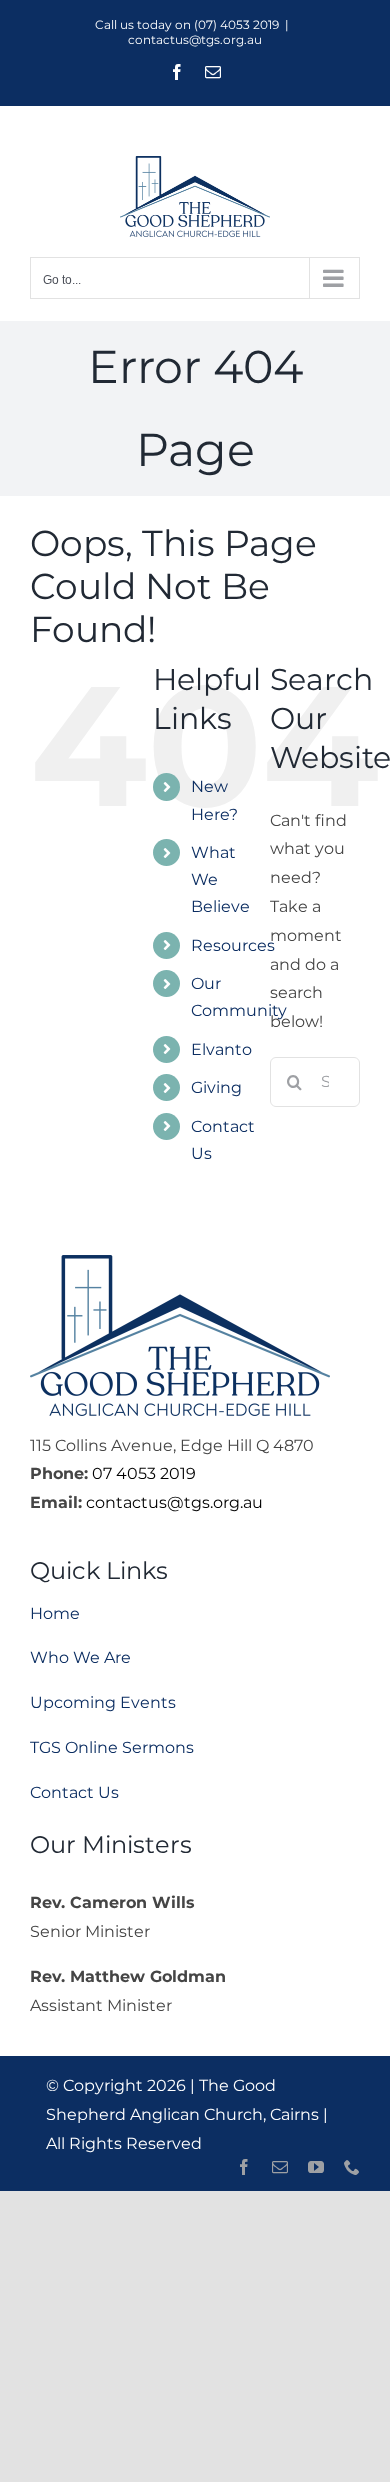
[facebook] (244, 2167)
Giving (216, 1087)
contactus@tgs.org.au (195, 39)
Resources (233, 945)
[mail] (280, 2167)
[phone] (352, 2167)
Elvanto (221, 1049)
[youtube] (316, 2167)
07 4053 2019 (144, 1473)
